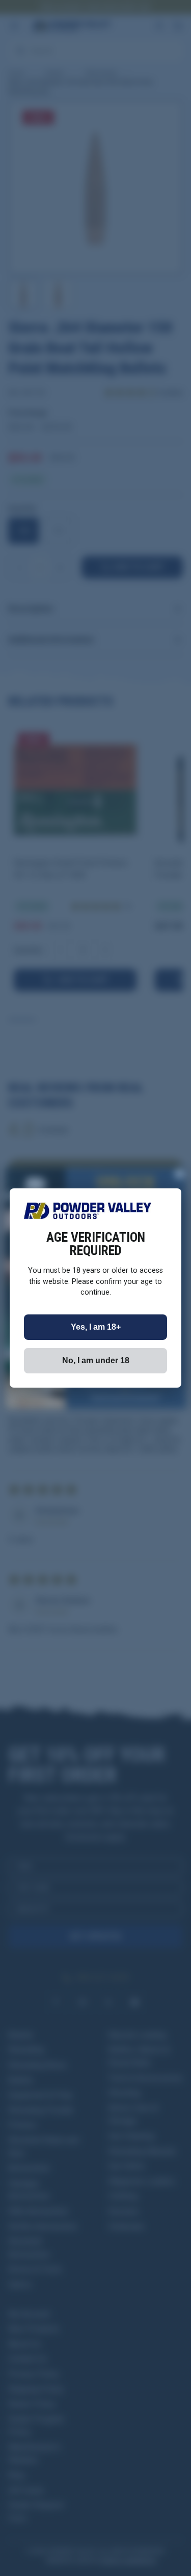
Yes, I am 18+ (96, 1327)
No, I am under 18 (96, 1360)
